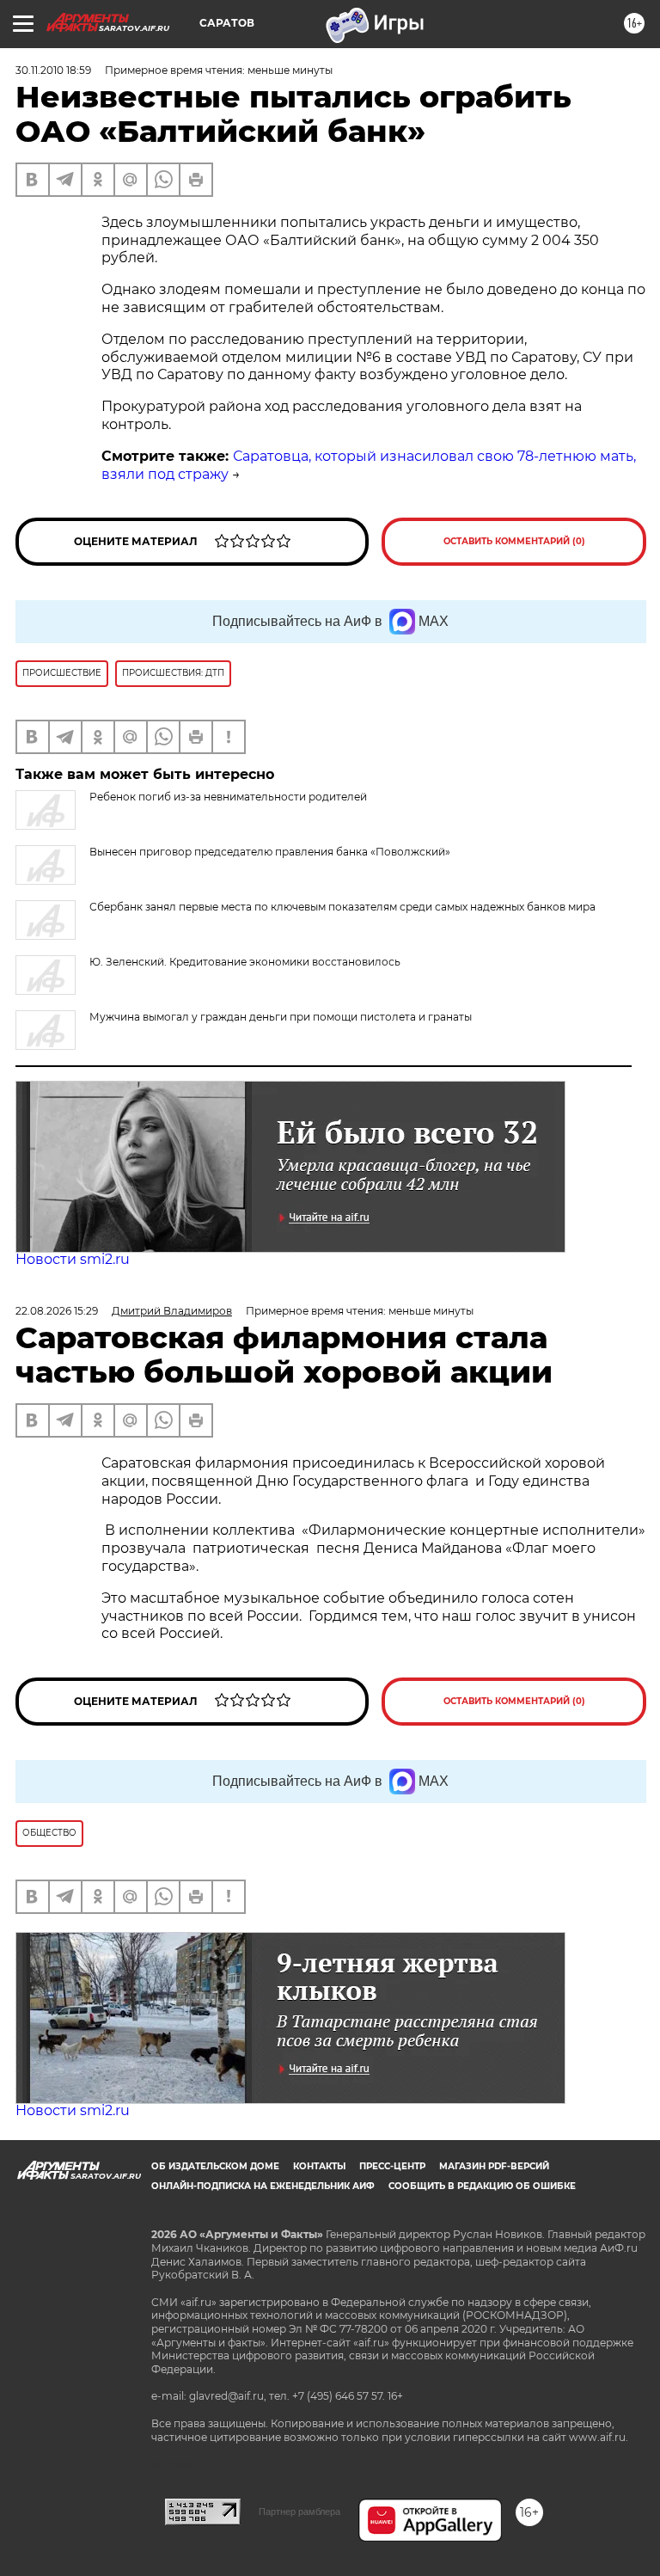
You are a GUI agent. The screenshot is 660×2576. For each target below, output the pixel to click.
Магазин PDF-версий (494, 2166)
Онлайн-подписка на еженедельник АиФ (263, 2186)
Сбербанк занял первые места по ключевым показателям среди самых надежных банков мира (342, 907)
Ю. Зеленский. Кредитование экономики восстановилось (245, 962)
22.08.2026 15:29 (57, 1311)
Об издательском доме (215, 2166)
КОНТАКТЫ (319, 2166)
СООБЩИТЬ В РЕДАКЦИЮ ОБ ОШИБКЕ (482, 2186)
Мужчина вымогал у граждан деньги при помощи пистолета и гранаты (281, 1017)
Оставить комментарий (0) (514, 541)
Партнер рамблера (299, 2512)
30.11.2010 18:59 (53, 70)
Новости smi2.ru (73, 1259)
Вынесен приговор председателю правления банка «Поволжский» (270, 852)
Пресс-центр (392, 2166)
